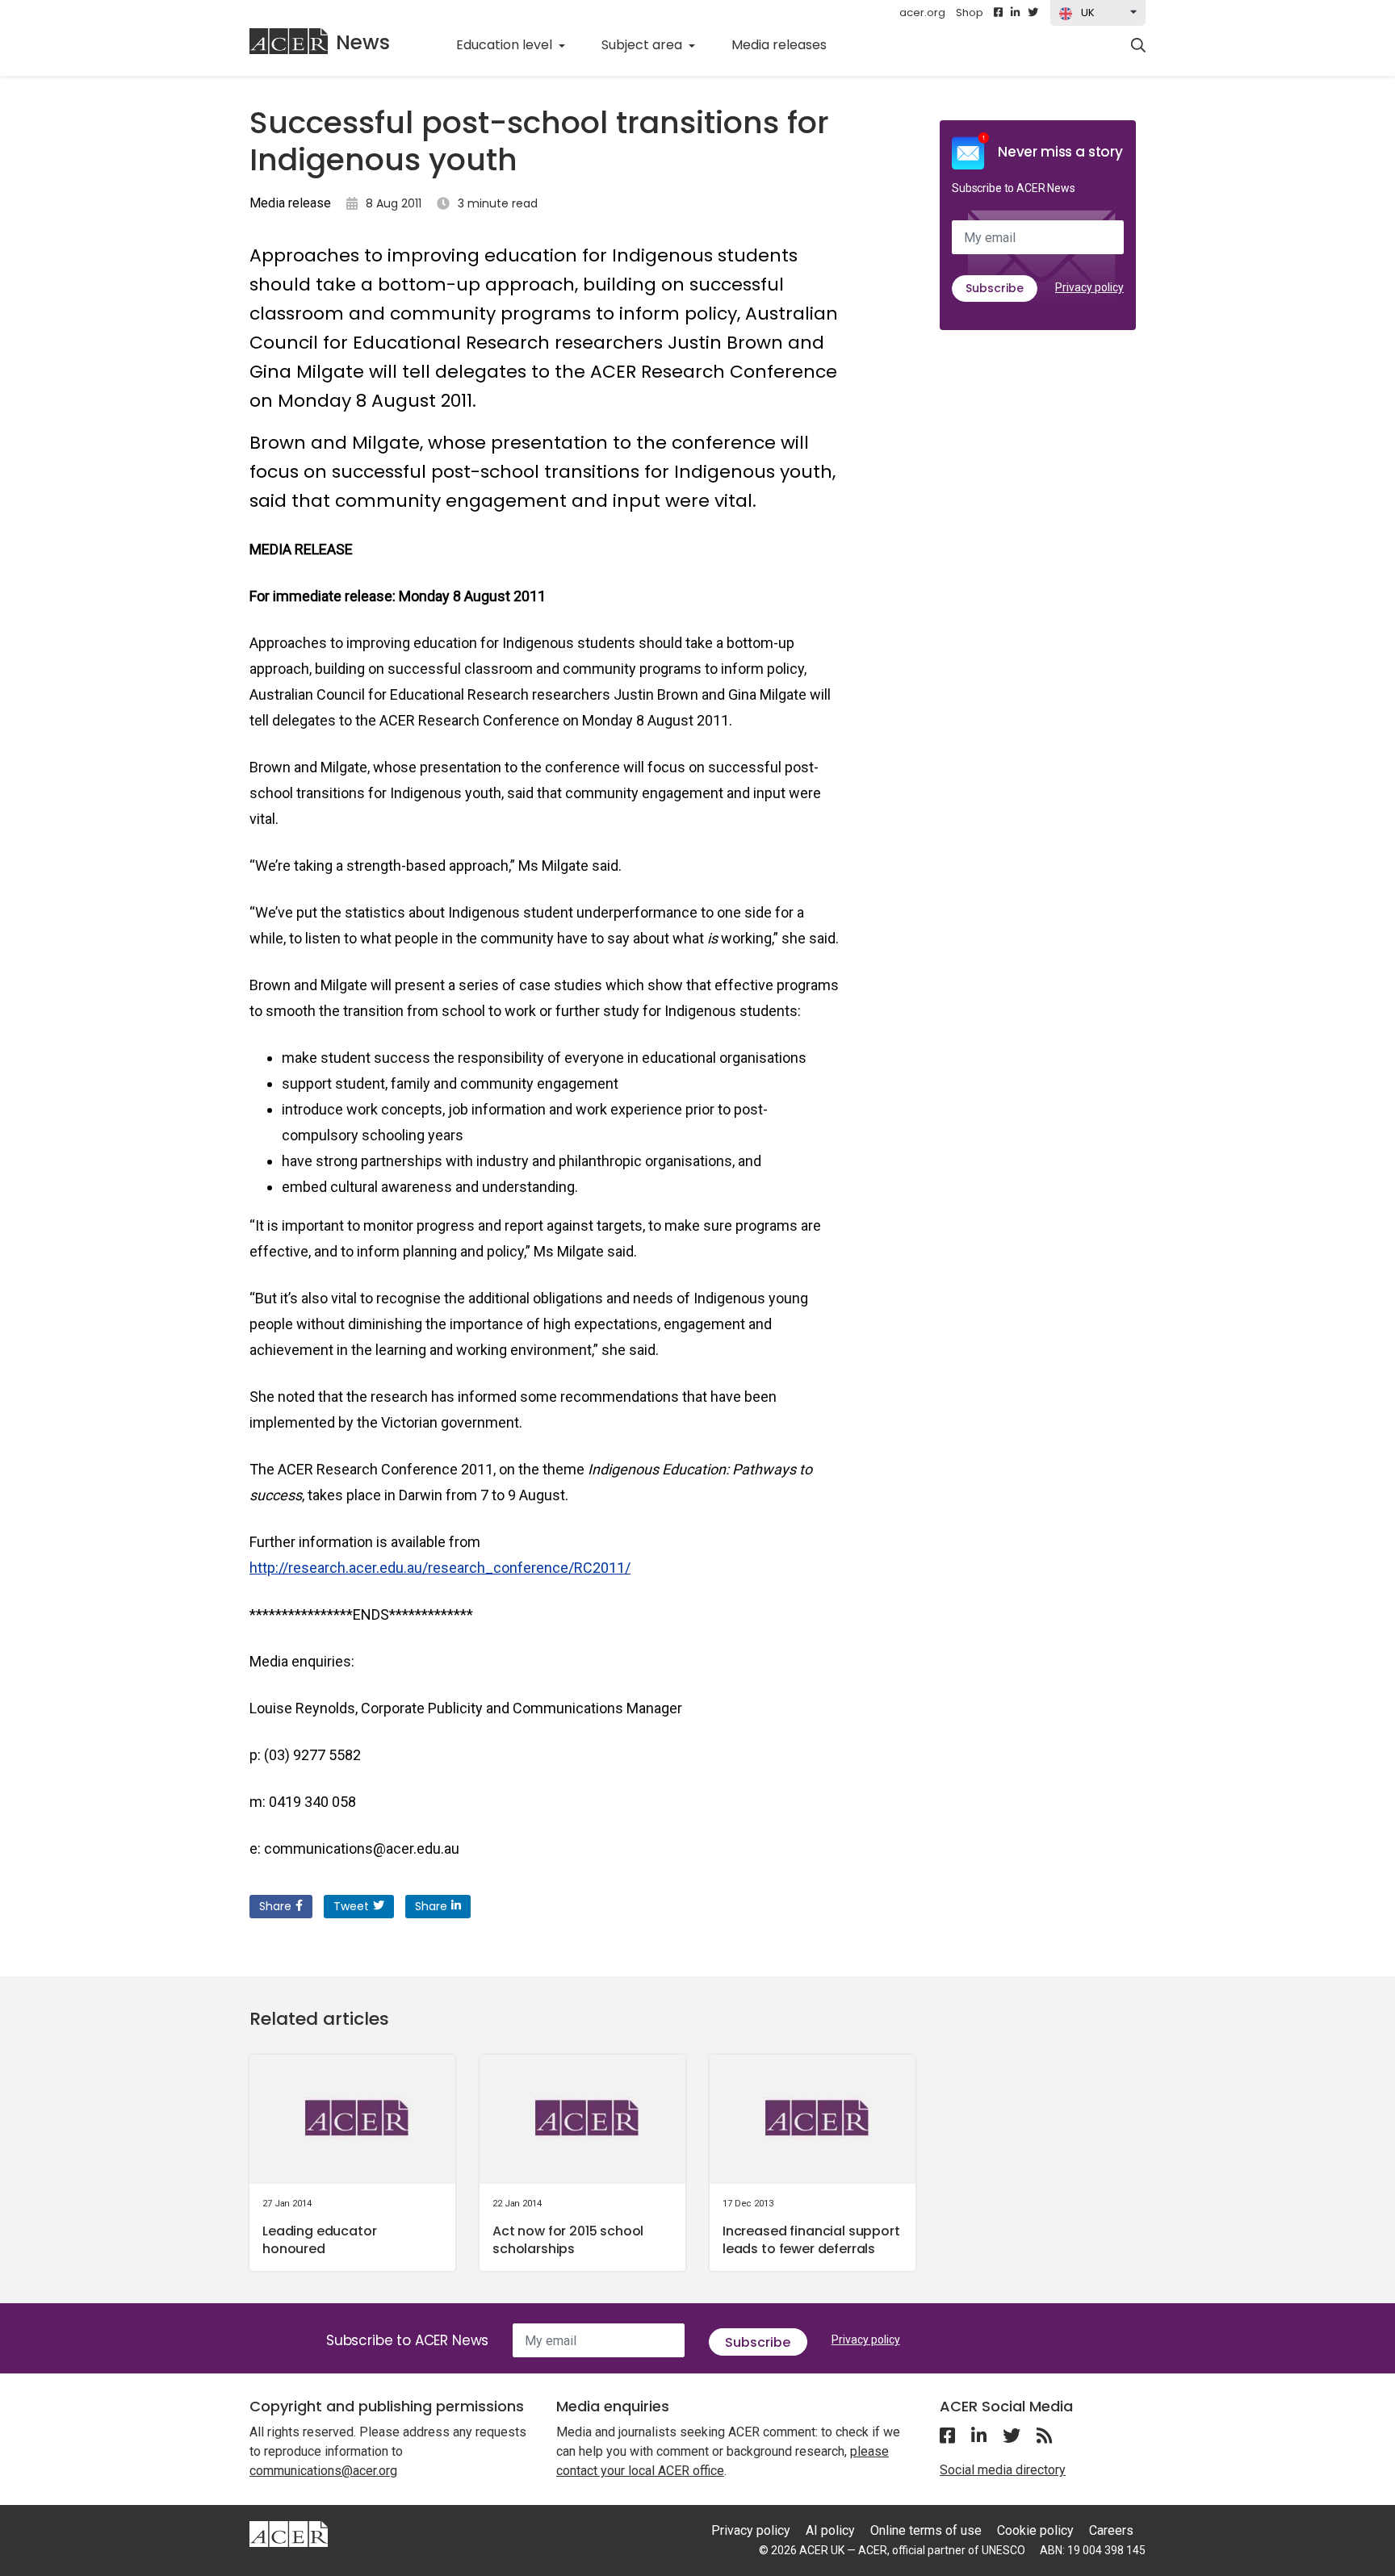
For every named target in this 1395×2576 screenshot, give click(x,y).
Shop (970, 13)
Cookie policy (1035, 2530)
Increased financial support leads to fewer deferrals (811, 2240)
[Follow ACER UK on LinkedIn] (1015, 13)
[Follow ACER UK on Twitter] (1033, 13)
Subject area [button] (643, 45)
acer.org (922, 13)
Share (275, 1906)
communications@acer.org (323, 2471)
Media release (290, 203)
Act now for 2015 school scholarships (568, 2240)
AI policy (830, 2530)
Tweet (351, 1906)
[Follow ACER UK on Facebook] (998, 13)
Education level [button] (506, 45)
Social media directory (1003, 2470)
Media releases (788, 44)
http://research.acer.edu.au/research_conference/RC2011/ (440, 1568)
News (363, 42)
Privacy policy (1089, 287)
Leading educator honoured (319, 2240)
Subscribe (995, 288)
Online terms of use (926, 2530)
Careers (1111, 2530)
